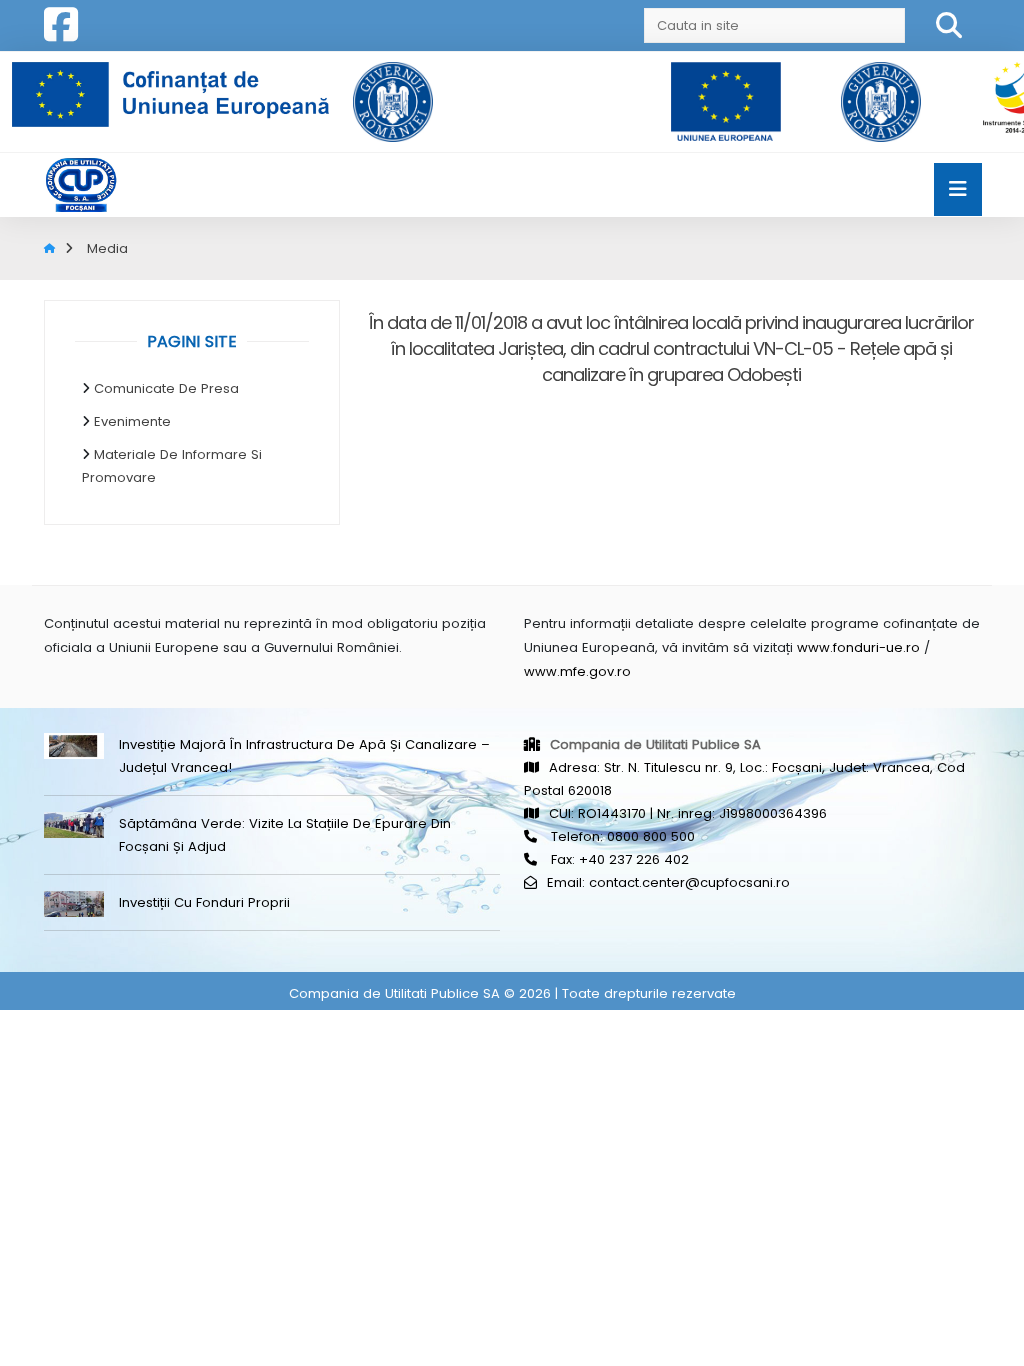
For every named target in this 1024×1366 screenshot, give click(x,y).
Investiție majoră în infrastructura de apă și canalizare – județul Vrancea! (304, 756)
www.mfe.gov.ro (577, 671)
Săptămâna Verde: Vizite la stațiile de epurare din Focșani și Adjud (285, 835)
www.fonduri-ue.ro (858, 647)
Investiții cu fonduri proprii (204, 902)
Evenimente (132, 421)
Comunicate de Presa (166, 388)
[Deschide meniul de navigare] (958, 189)
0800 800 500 (651, 836)
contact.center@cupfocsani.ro (689, 882)
